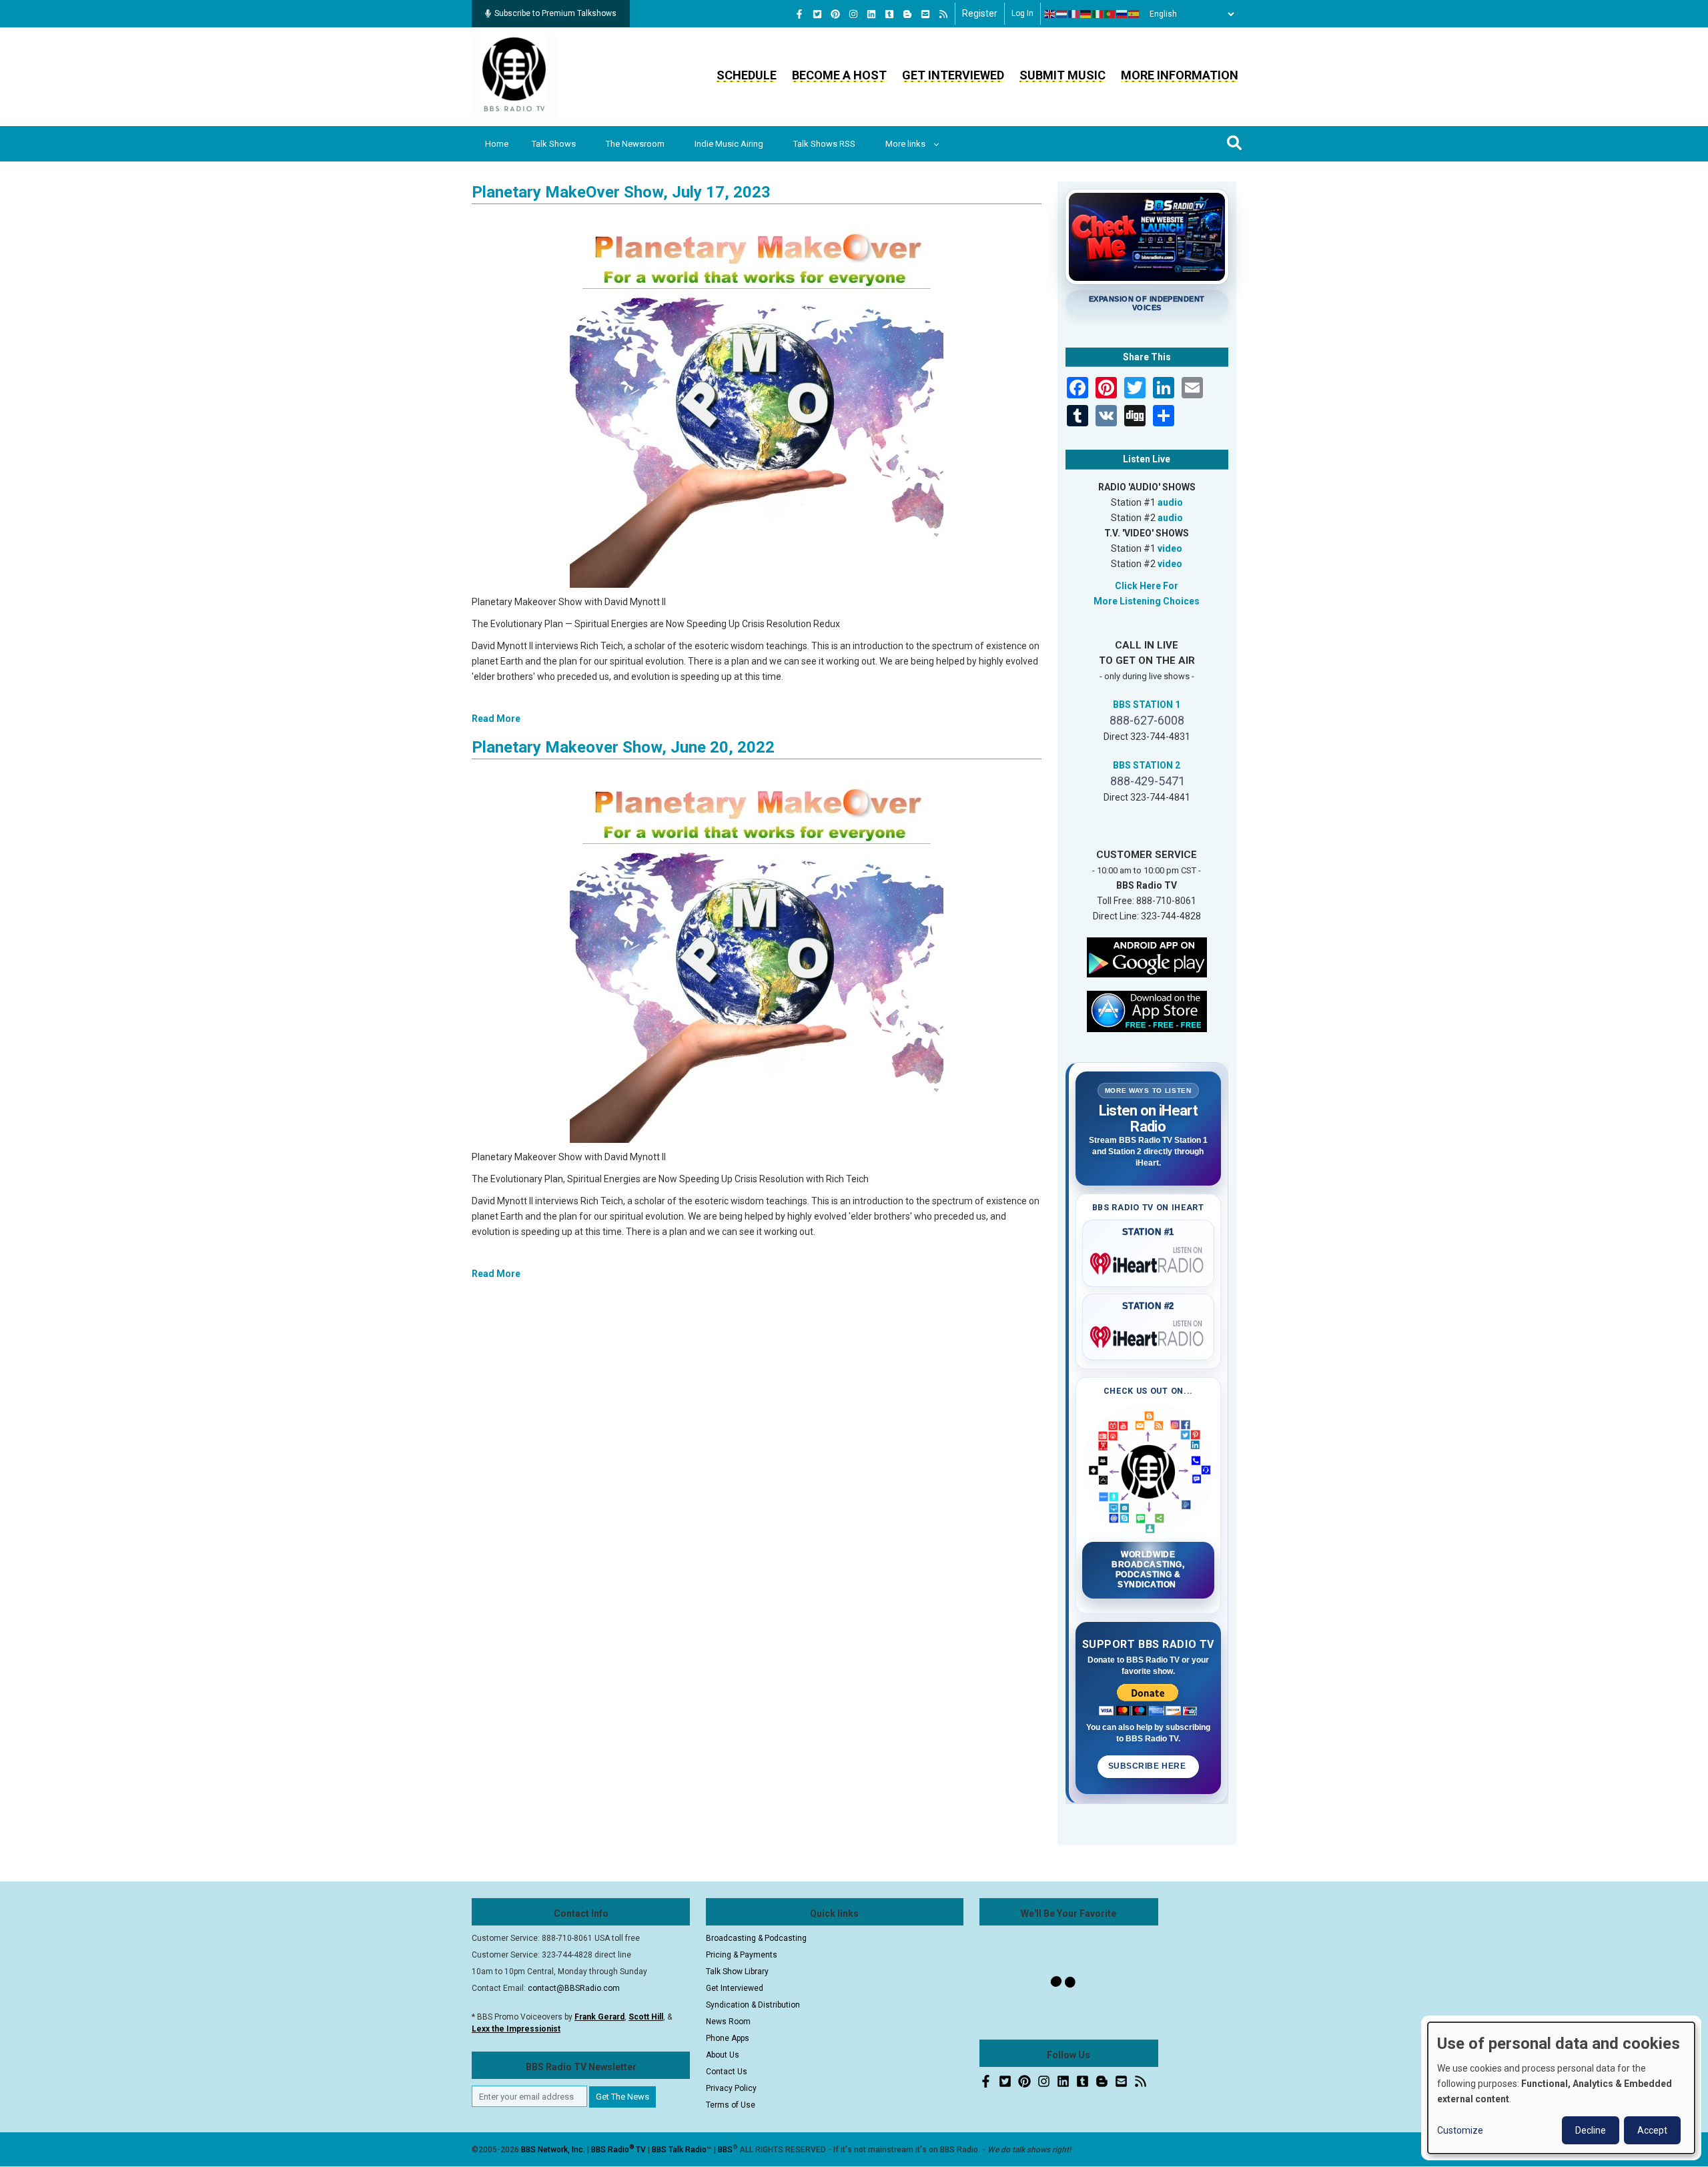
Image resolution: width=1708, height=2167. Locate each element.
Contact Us (727, 2072)
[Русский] (1122, 14)
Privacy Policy (731, 2088)
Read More (496, 719)
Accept (1652, 2130)
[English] (1050, 14)
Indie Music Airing (729, 144)
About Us (723, 2055)
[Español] (1134, 14)
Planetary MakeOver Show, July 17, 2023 (621, 192)
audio (1170, 502)
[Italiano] (1098, 14)
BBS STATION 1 (1147, 705)
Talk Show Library (737, 1972)
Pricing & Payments (742, 1955)
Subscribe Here (1148, 1766)
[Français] (1074, 14)
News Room (728, 2022)
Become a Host (839, 75)
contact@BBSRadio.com (574, 1988)
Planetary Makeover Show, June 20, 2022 (623, 747)
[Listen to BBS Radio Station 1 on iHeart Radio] (1149, 1261)
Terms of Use (731, 2105)
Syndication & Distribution (753, 2005)
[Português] (1110, 14)
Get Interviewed (953, 75)
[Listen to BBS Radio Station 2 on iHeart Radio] (1149, 1334)
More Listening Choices (1147, 601)
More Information (1180, 75)
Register (980, 13)
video (1170, 548)
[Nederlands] (1062, 14)
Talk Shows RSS (824, 144)
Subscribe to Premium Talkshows (555, 13)
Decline (1591, 2130)
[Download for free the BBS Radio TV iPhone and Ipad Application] (1147, 1010)
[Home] (514, 76)
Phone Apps (728, 2038)
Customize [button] (1460, 2130)
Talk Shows (554, 144)
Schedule (747, 75)
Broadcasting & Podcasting (756, 1938)
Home (497, 144)
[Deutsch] (1086, 14)
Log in (1022, 13)
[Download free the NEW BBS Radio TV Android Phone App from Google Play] (1147, 956)
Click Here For (1147, 586)
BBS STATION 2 (1147, 765)
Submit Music (1062, 75)
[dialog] (1561, 2088)
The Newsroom (635, 144)
